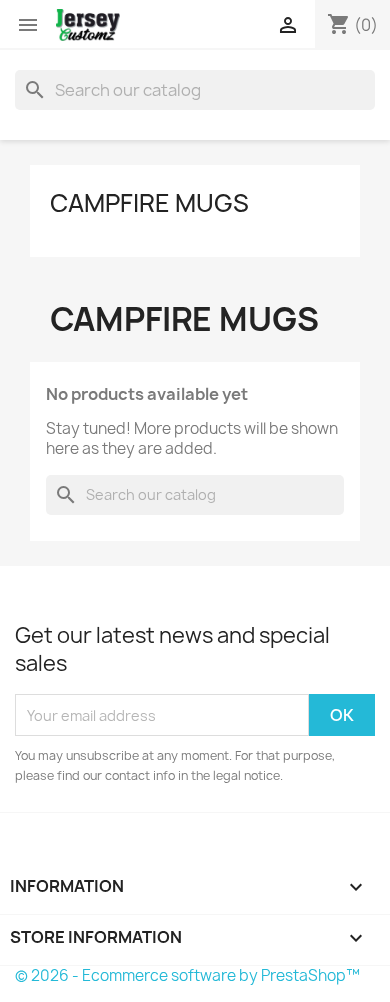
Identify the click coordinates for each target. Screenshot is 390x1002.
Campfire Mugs (149, 203)
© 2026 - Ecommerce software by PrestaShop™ (187, 975)
